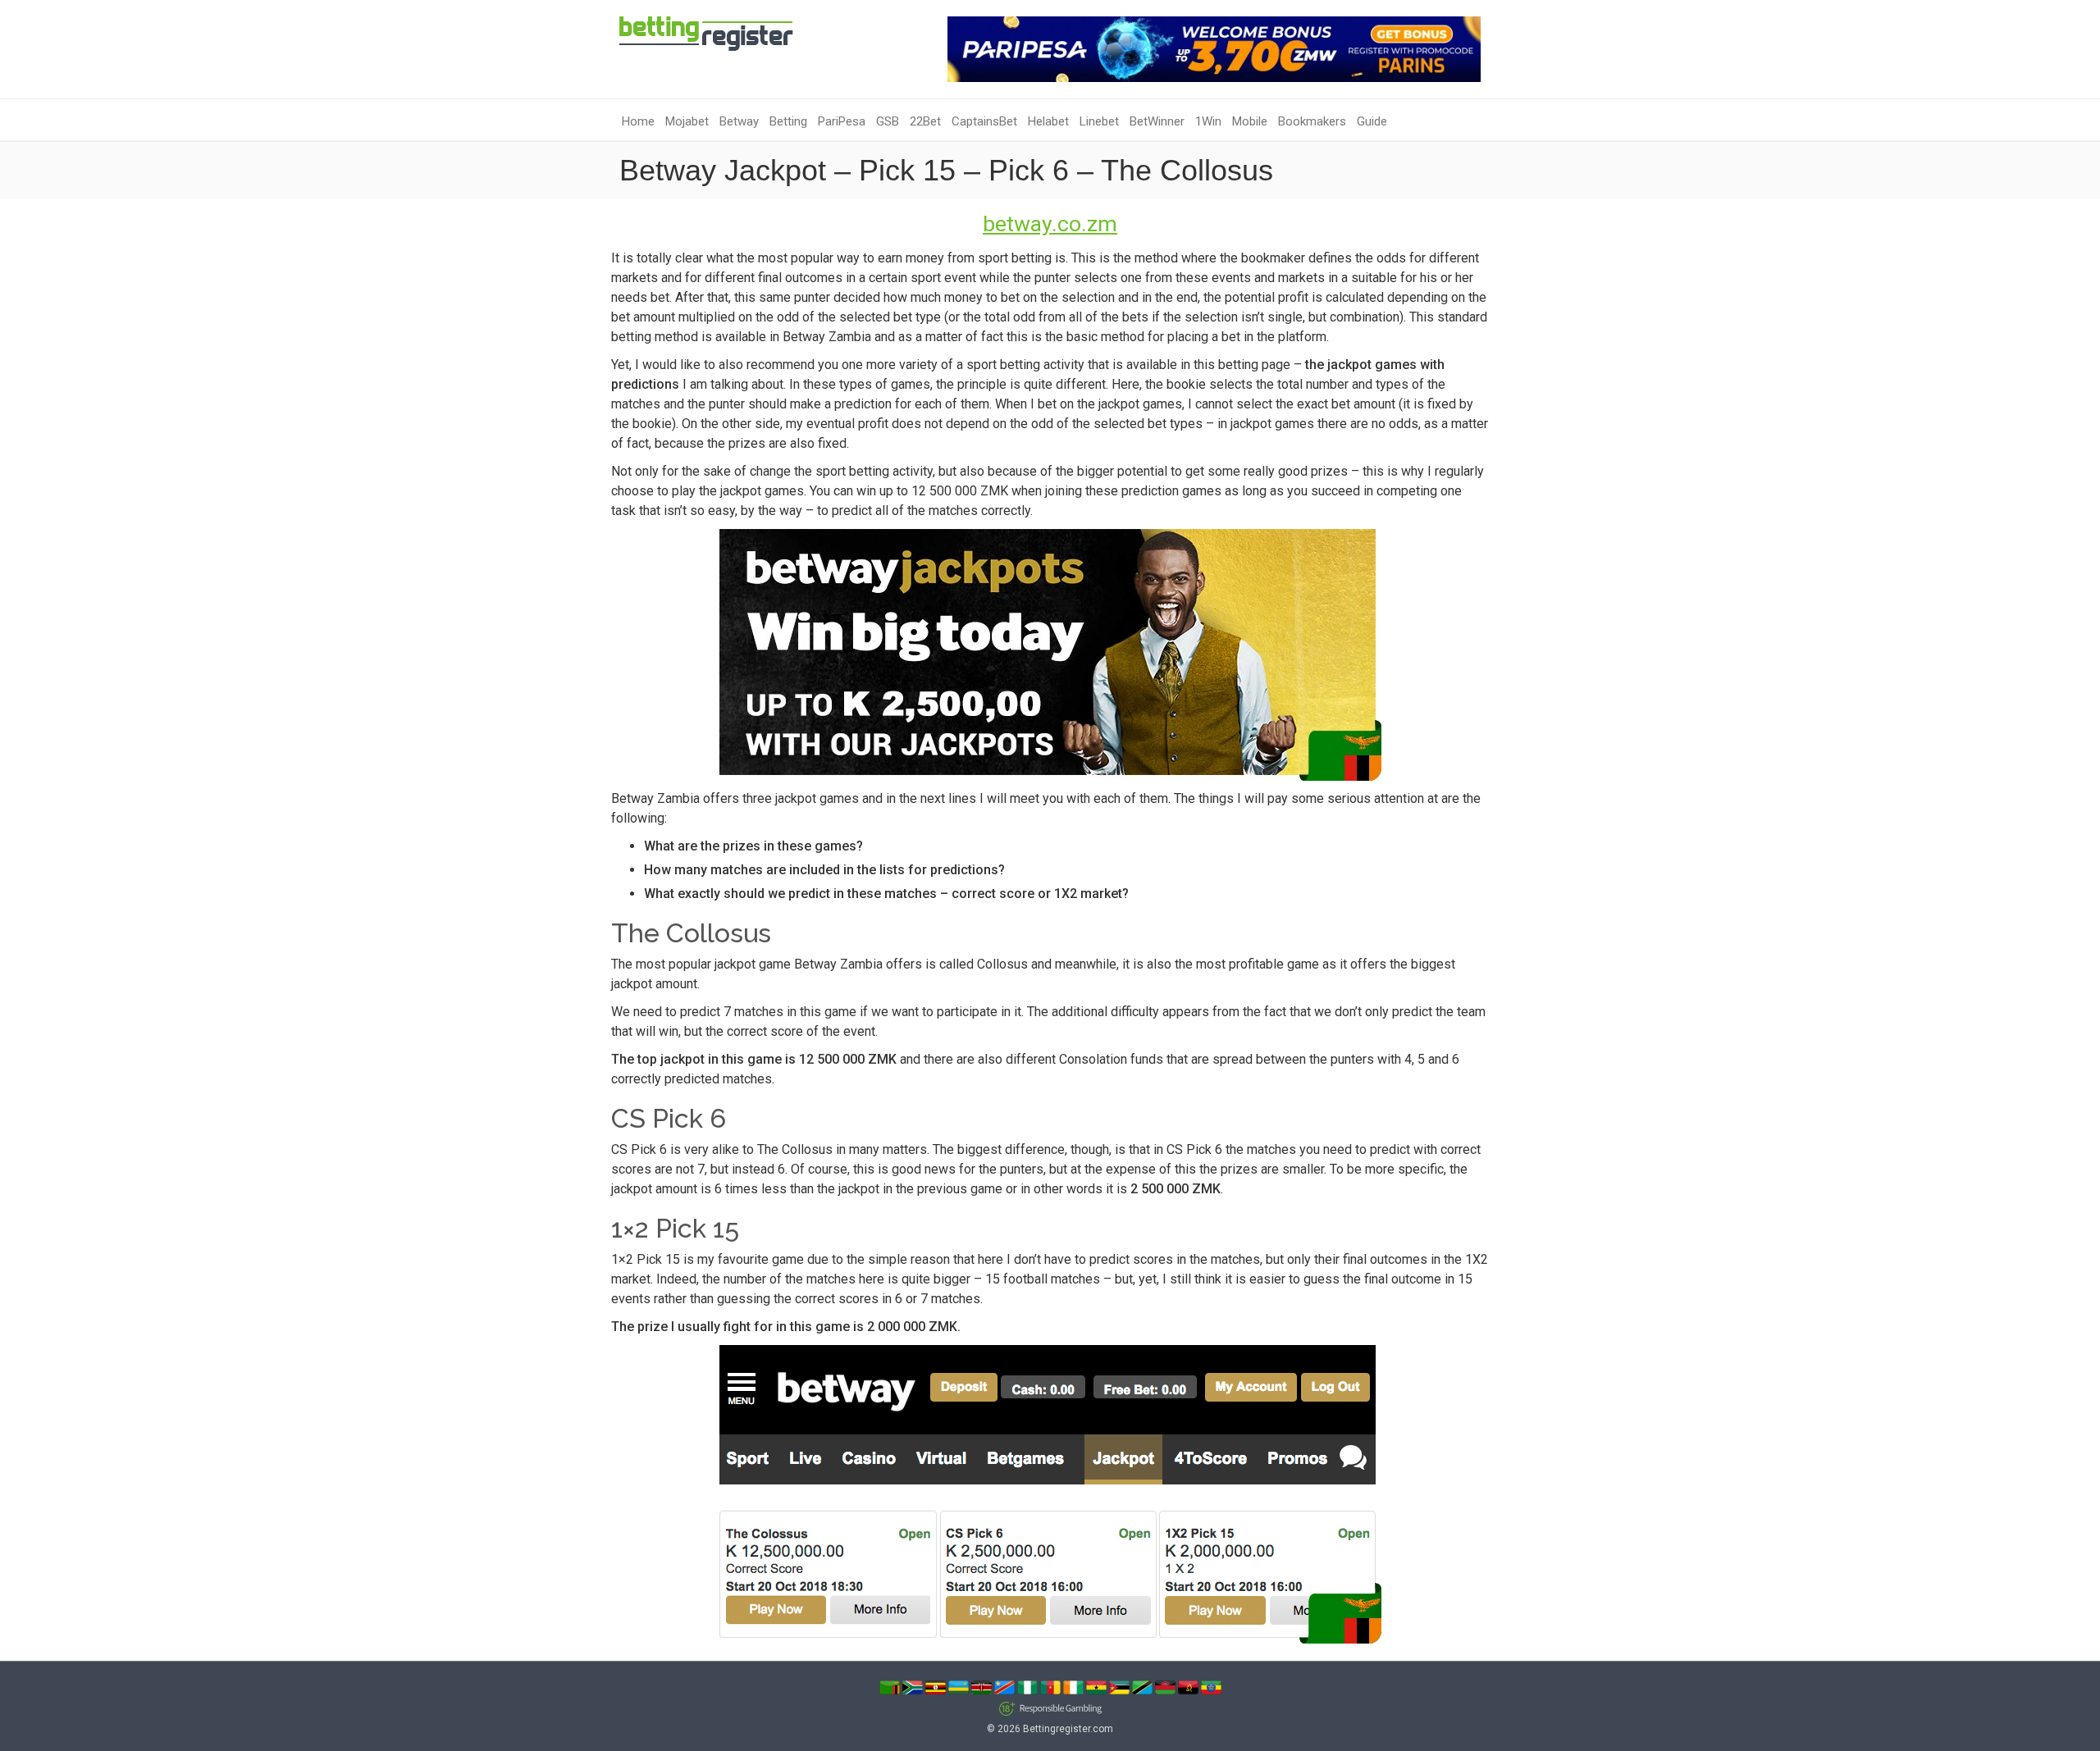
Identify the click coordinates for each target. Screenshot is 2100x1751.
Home (638, 121)
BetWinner (1157, 121)
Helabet (1048, 121)
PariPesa (842, 121)
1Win (1208, 121)
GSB (888, 121)
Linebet (1099, 121)
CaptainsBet (984, 121)
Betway (739, 121)
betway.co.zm (1050, 224)
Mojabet (687, 121)
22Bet (925, 121)
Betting (788, 121)
